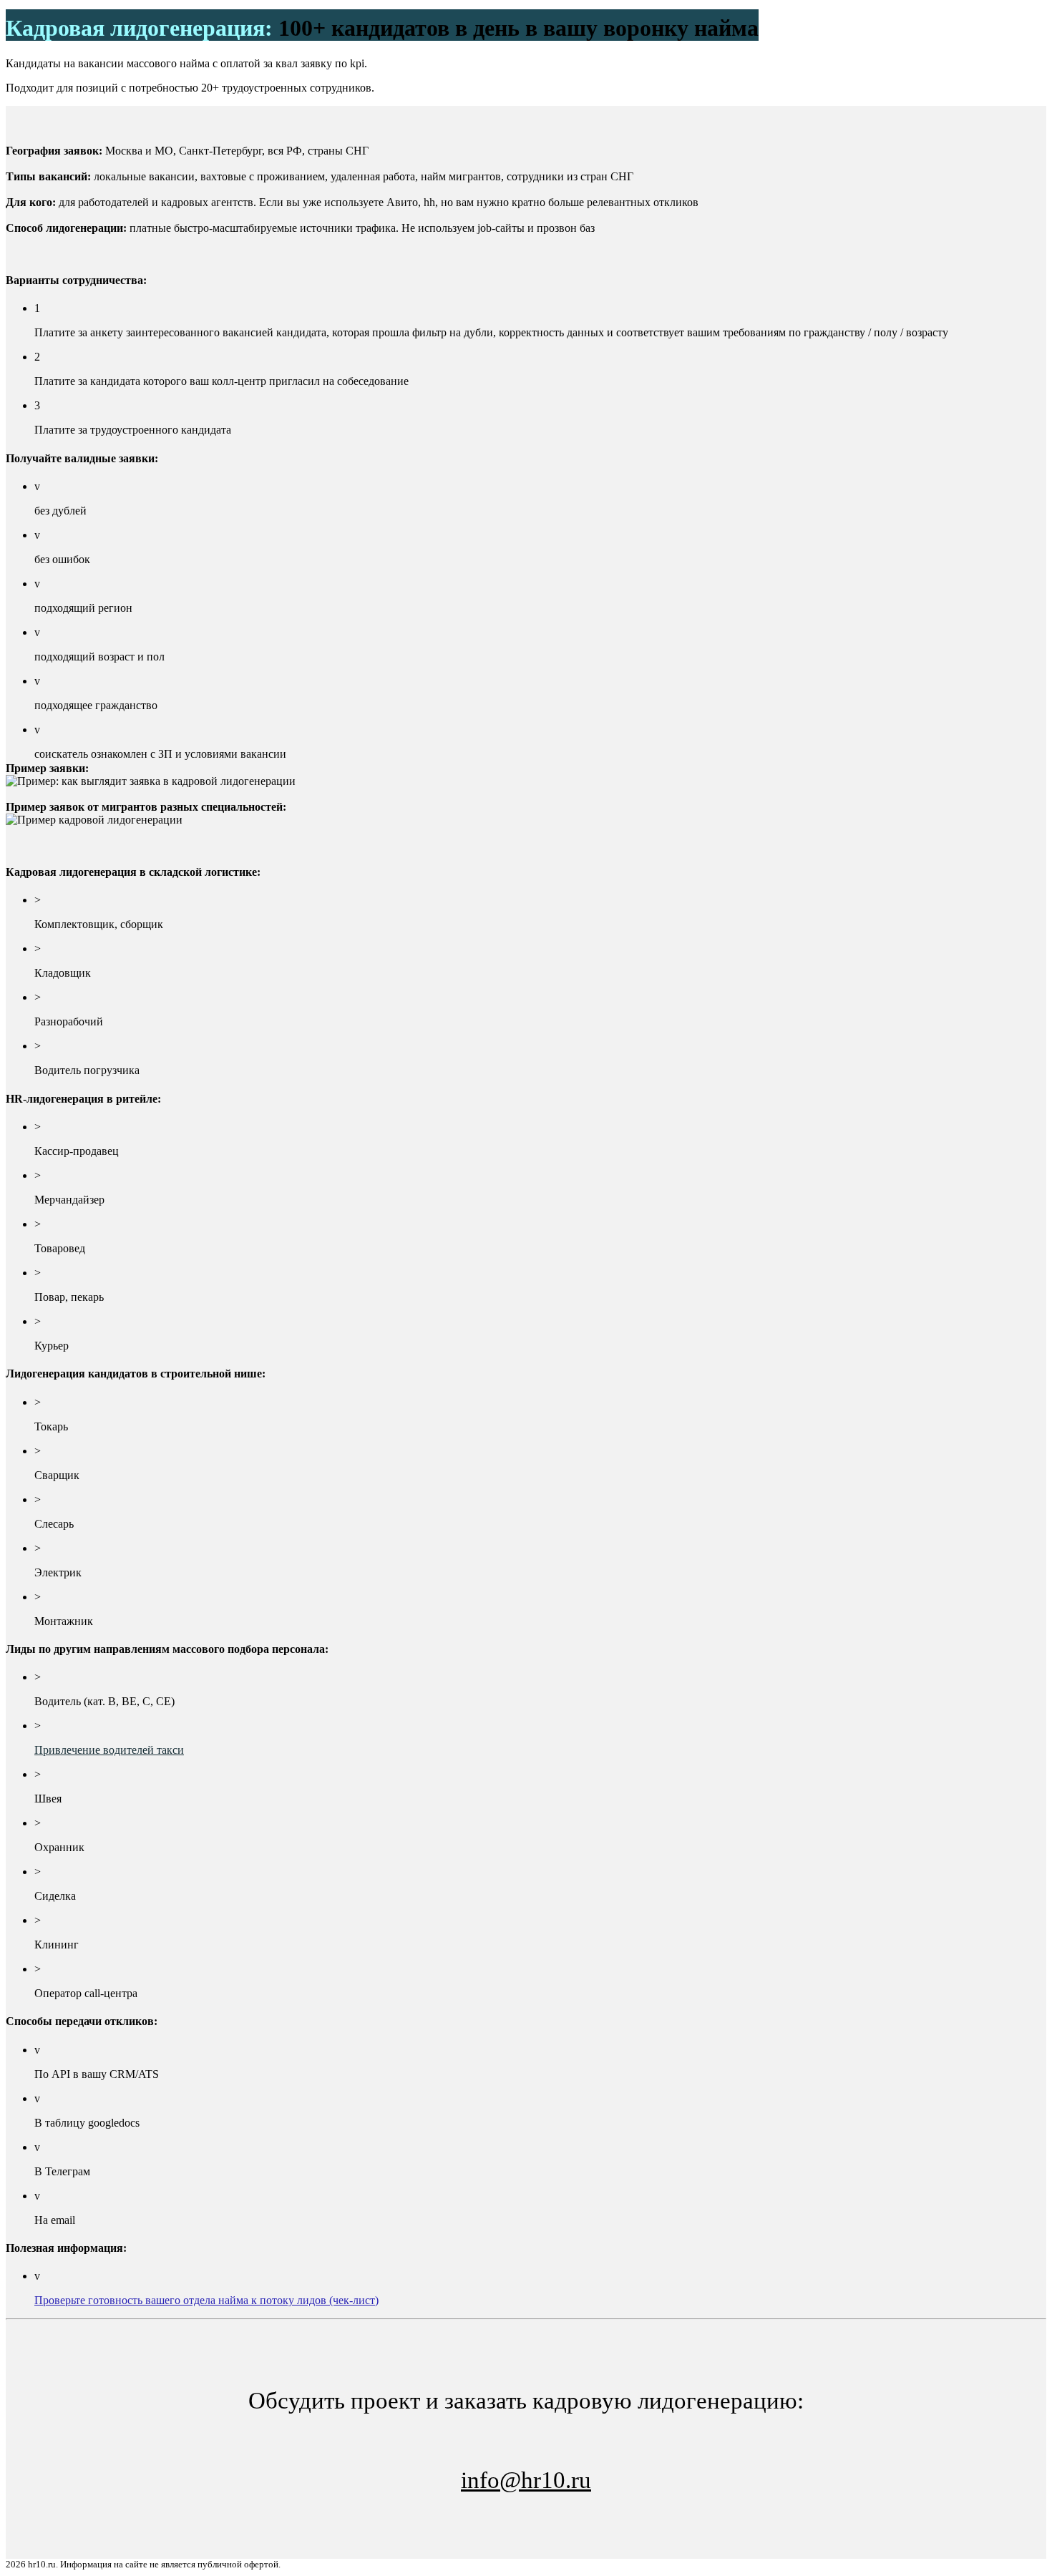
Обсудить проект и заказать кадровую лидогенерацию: (526, 2440)
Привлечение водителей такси (109, 1750)
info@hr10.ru (526, 2480)
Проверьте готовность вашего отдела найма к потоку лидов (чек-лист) (206, 2300)
